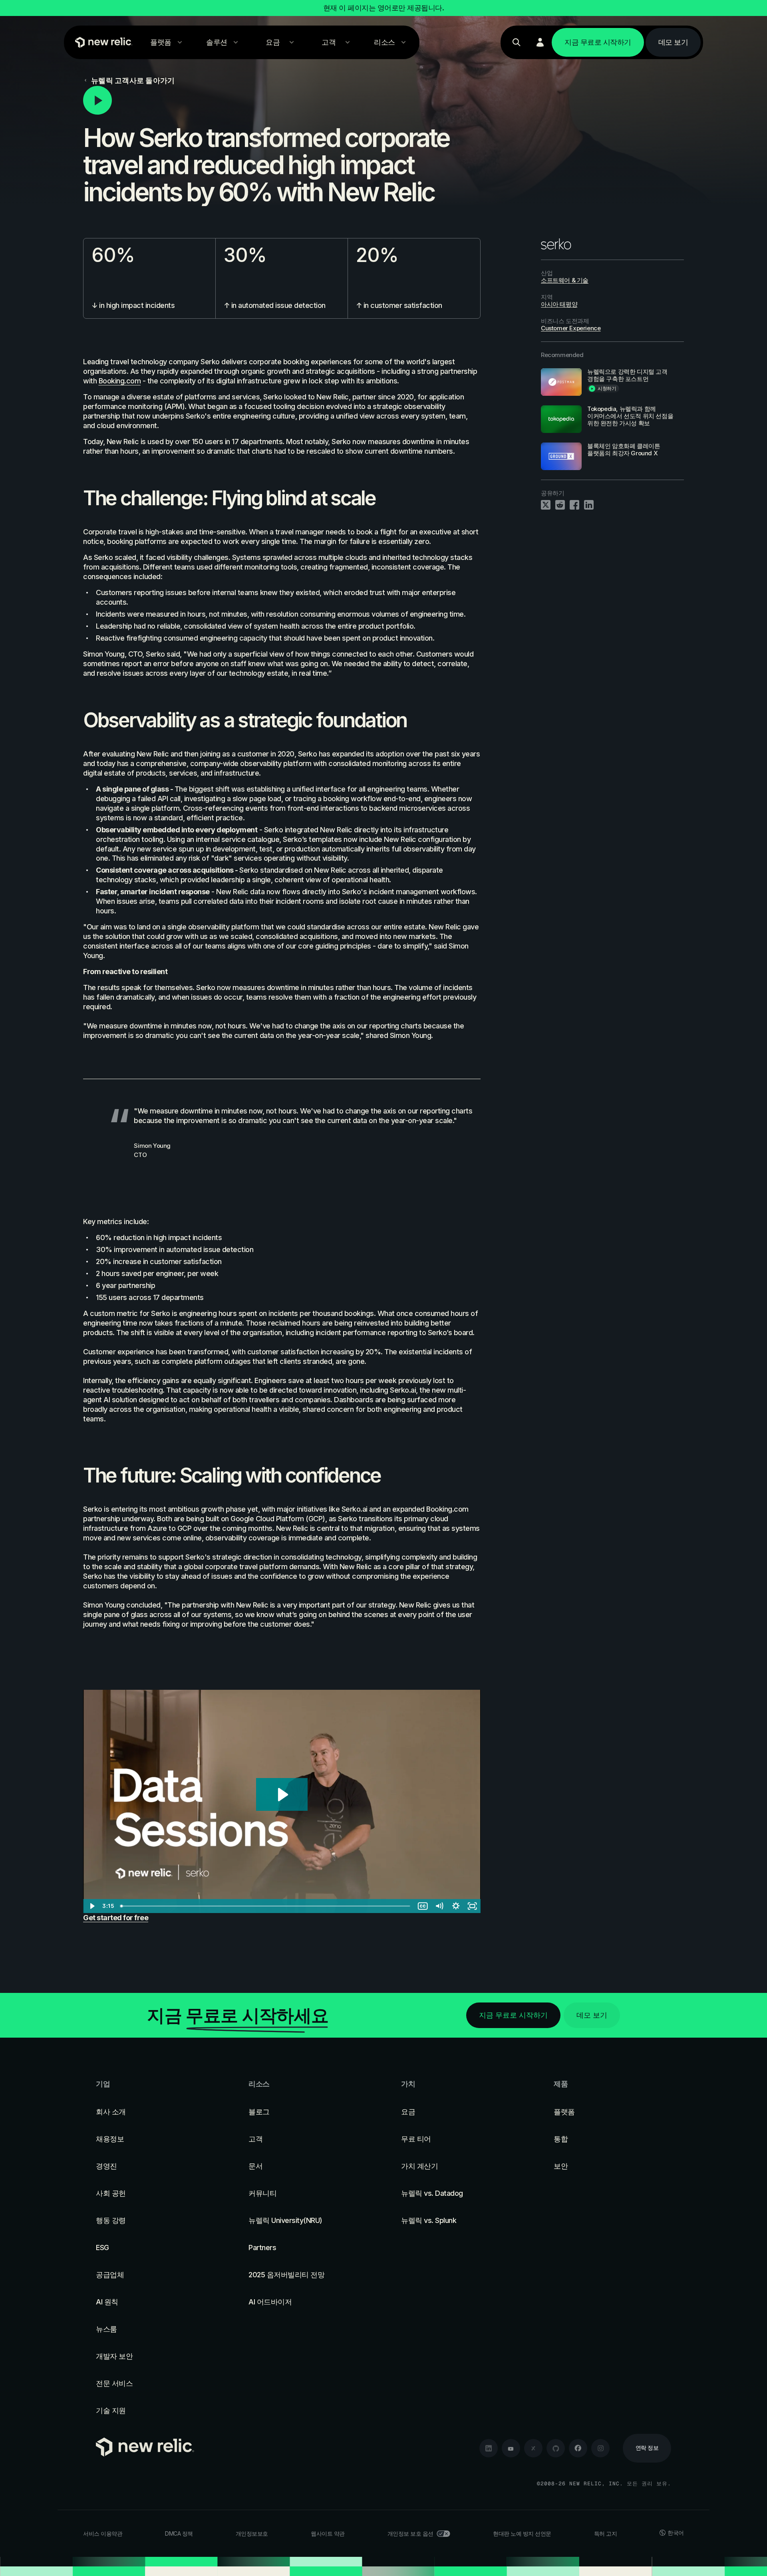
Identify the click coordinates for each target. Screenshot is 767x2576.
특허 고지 (606, 2533)
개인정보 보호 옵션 (410, 2533)
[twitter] (533, 2448)
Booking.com (120, 381)
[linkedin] (489, 2448)
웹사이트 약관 (328, 2533)
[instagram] (600, 2448)
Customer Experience (571, 328)
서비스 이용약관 (103, 2533)
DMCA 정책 (179, 2533)
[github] (556, 2448)
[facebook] (578, 2448)
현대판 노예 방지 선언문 (522, 2533)
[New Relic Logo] (102, 42)
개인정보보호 (252, 2533)
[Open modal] (281, 100)
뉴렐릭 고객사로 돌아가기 (133, 80)
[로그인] (540, 42)
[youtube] (511, 2448)
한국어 (676, 2533)
